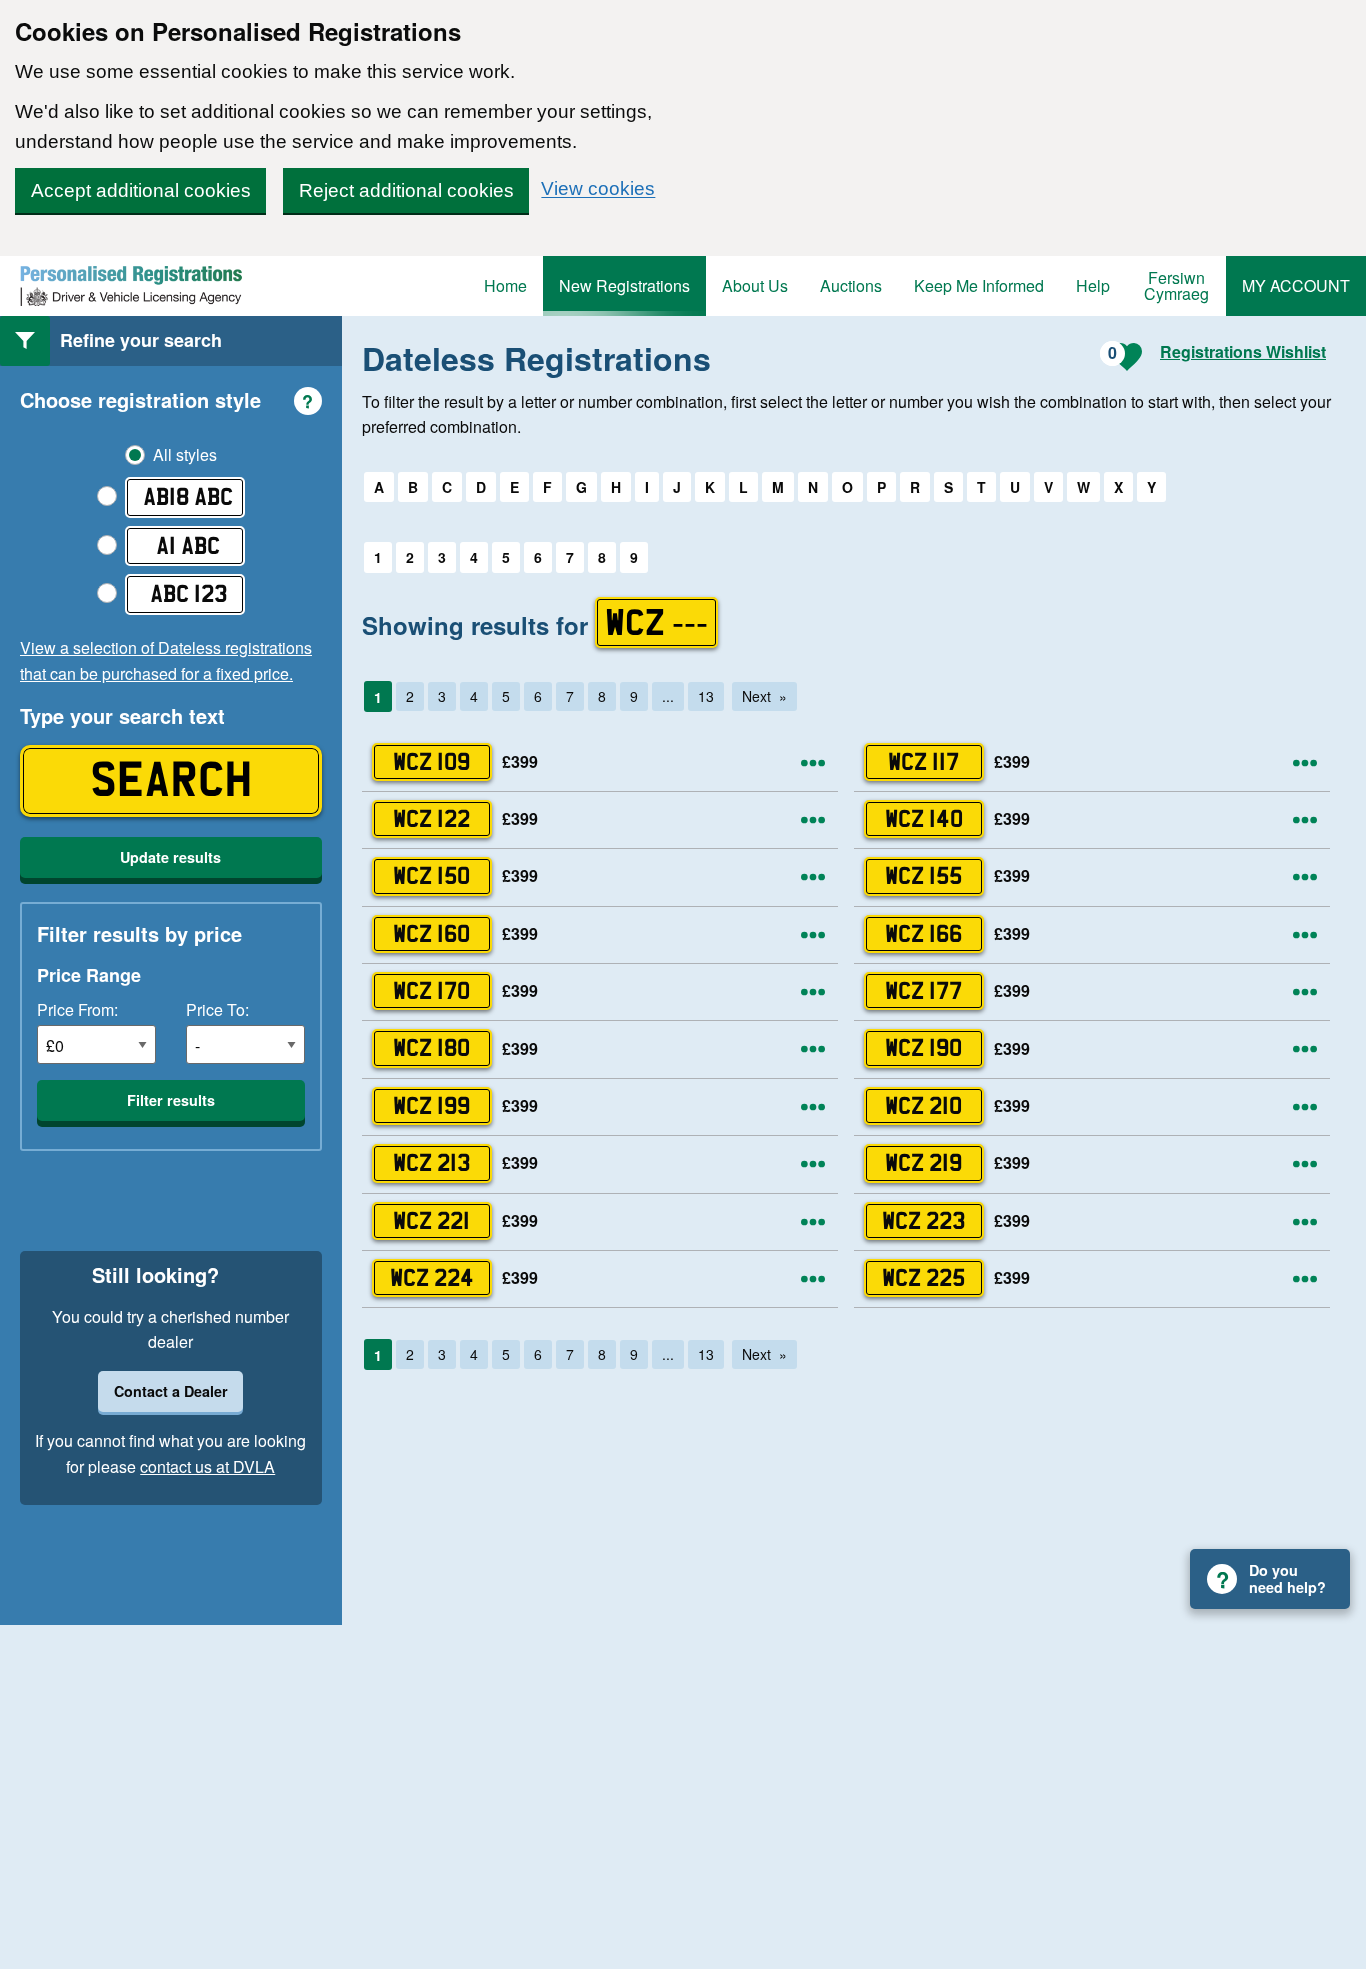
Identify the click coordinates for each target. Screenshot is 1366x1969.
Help (1093, 285)
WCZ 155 (923, 875)
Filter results (171, 1100)
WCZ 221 (431, 1220)
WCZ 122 (431, 818)
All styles (185, 455)
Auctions (851, 285)
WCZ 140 (924, 818)
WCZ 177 (923, 990)
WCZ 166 (923, 933)
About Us (755, 285)
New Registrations (624, 285)
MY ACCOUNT (1296, 285)
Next (756, 696)
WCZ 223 (923, 1220)
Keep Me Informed (979, 285)
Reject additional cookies (406, 190)
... (668, 696)
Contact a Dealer (171, 1391)
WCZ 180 (431, 1047)
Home (505, 285)
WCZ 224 (432, 1277)
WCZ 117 (923, 761)
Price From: (77, 1009)
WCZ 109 (431, 761)
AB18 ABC (188, 496)
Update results (170, 857)
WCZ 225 (923, 1277)
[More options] (813, 763)
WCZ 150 (431, 875)
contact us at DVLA (207, 1466)
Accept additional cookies (141, 190)
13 (706, 696)
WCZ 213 (431, 1162)
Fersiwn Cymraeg (1176, 285)
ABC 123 (188, 593)
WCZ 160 (431, 933)
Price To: (217, 1009)
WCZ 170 (431, 990)
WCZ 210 (923, 1105)
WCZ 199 (431, 1105)
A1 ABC (188, 545)
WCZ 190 (923, 1047)
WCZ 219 (923, 1162)
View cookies (598, 188)
